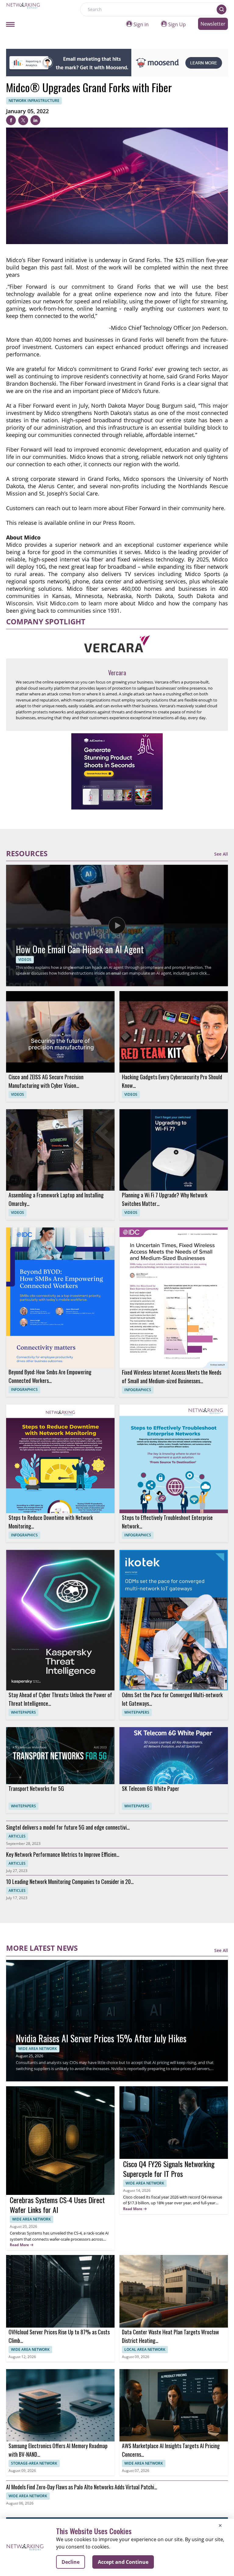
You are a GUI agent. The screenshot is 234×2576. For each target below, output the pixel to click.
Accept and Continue (123, 2562)
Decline (71, 2562)
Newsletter (213, 24)
